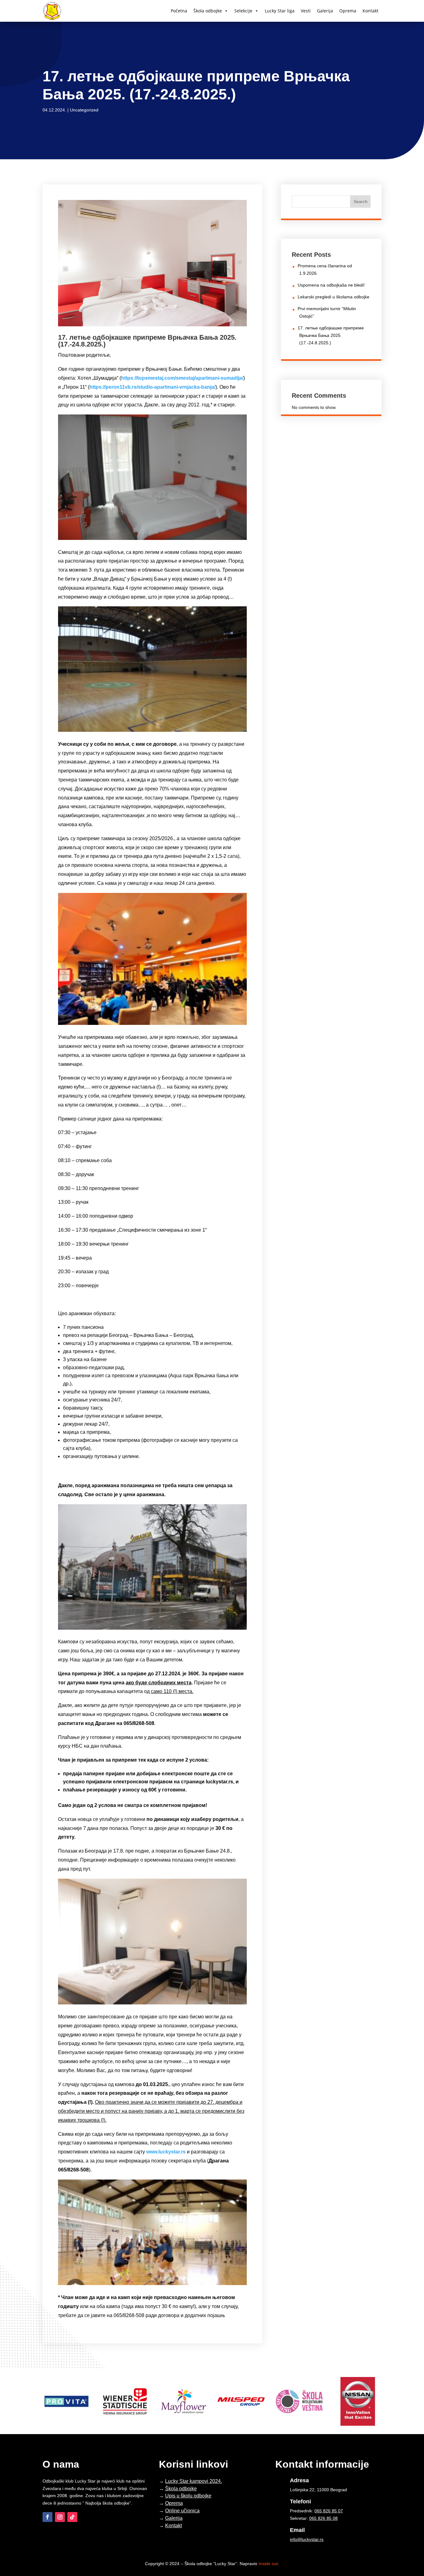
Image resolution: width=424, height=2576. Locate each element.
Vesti (306, 11)
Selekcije (243, 11)
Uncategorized (84, 110)
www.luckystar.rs (166, 2152)
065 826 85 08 (323, 2518)
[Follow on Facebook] (47, 2517)
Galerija (325, 11)
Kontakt (370, 11)
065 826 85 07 (329, 2511)
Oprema (348, 11)
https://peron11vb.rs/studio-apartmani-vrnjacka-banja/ (152, 387)
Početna (179, 11)
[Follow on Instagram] (60, 2517)
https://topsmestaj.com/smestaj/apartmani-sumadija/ (182, 378)
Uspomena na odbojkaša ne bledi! (331, 285)
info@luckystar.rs (307, 2539)
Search (361, 201)
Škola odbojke (208, 11)
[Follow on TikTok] (72, 2517)
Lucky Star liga (280, 11)
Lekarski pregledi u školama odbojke (334, 297)
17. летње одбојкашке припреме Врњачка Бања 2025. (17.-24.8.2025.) (331, 335)
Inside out (268, 2564)
